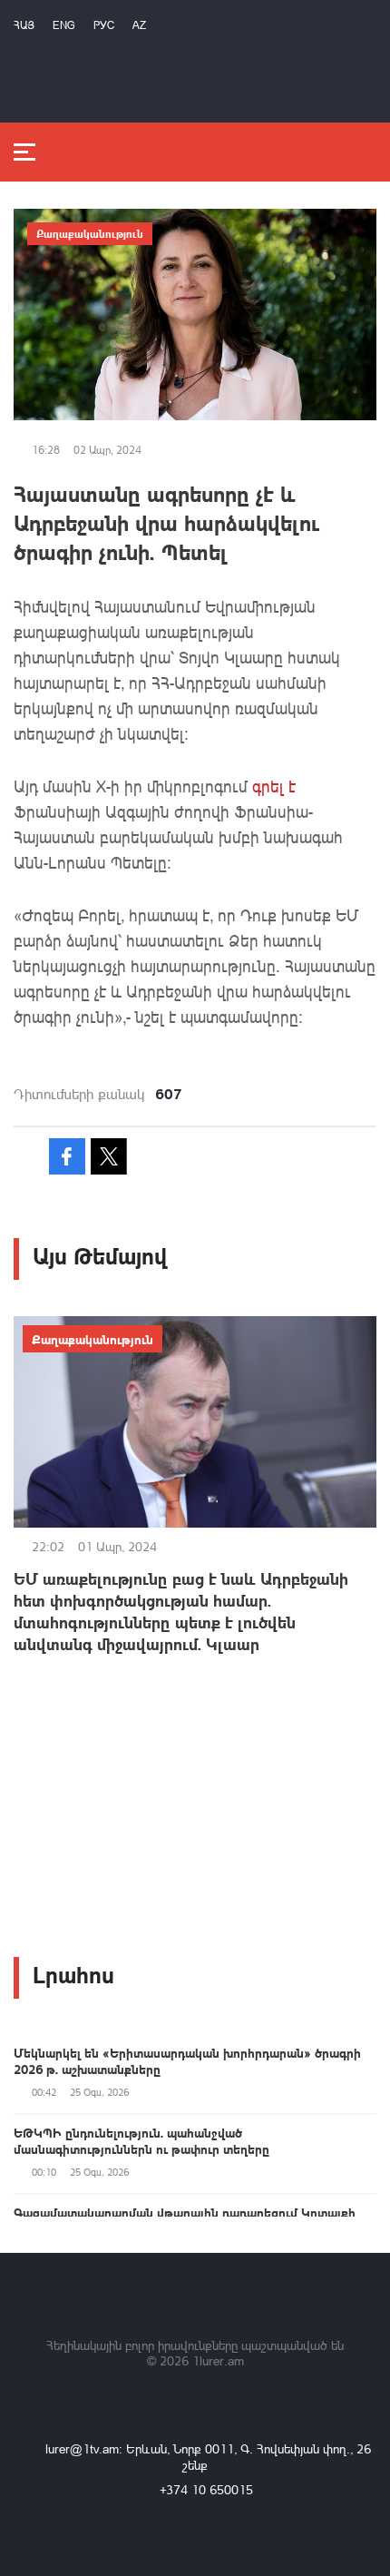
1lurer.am (218, 2360)
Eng (64, 25)
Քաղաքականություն (90, 233)
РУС (104, 25)
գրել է (274, 786)
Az (139, 25)
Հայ (24, 25)
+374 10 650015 (206, 2489)
